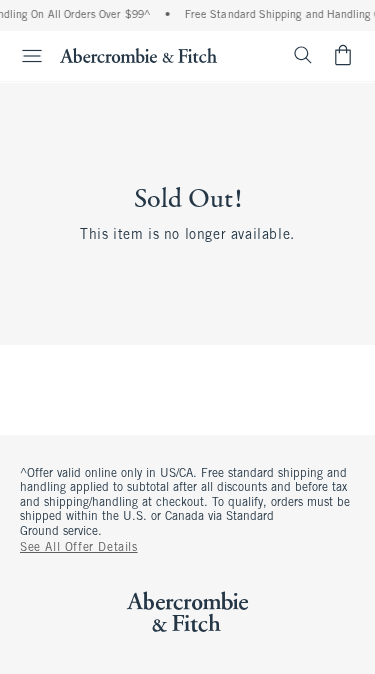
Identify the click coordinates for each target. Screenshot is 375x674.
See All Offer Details (79, 548)
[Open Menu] (24, 56)
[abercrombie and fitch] (138, 55)
